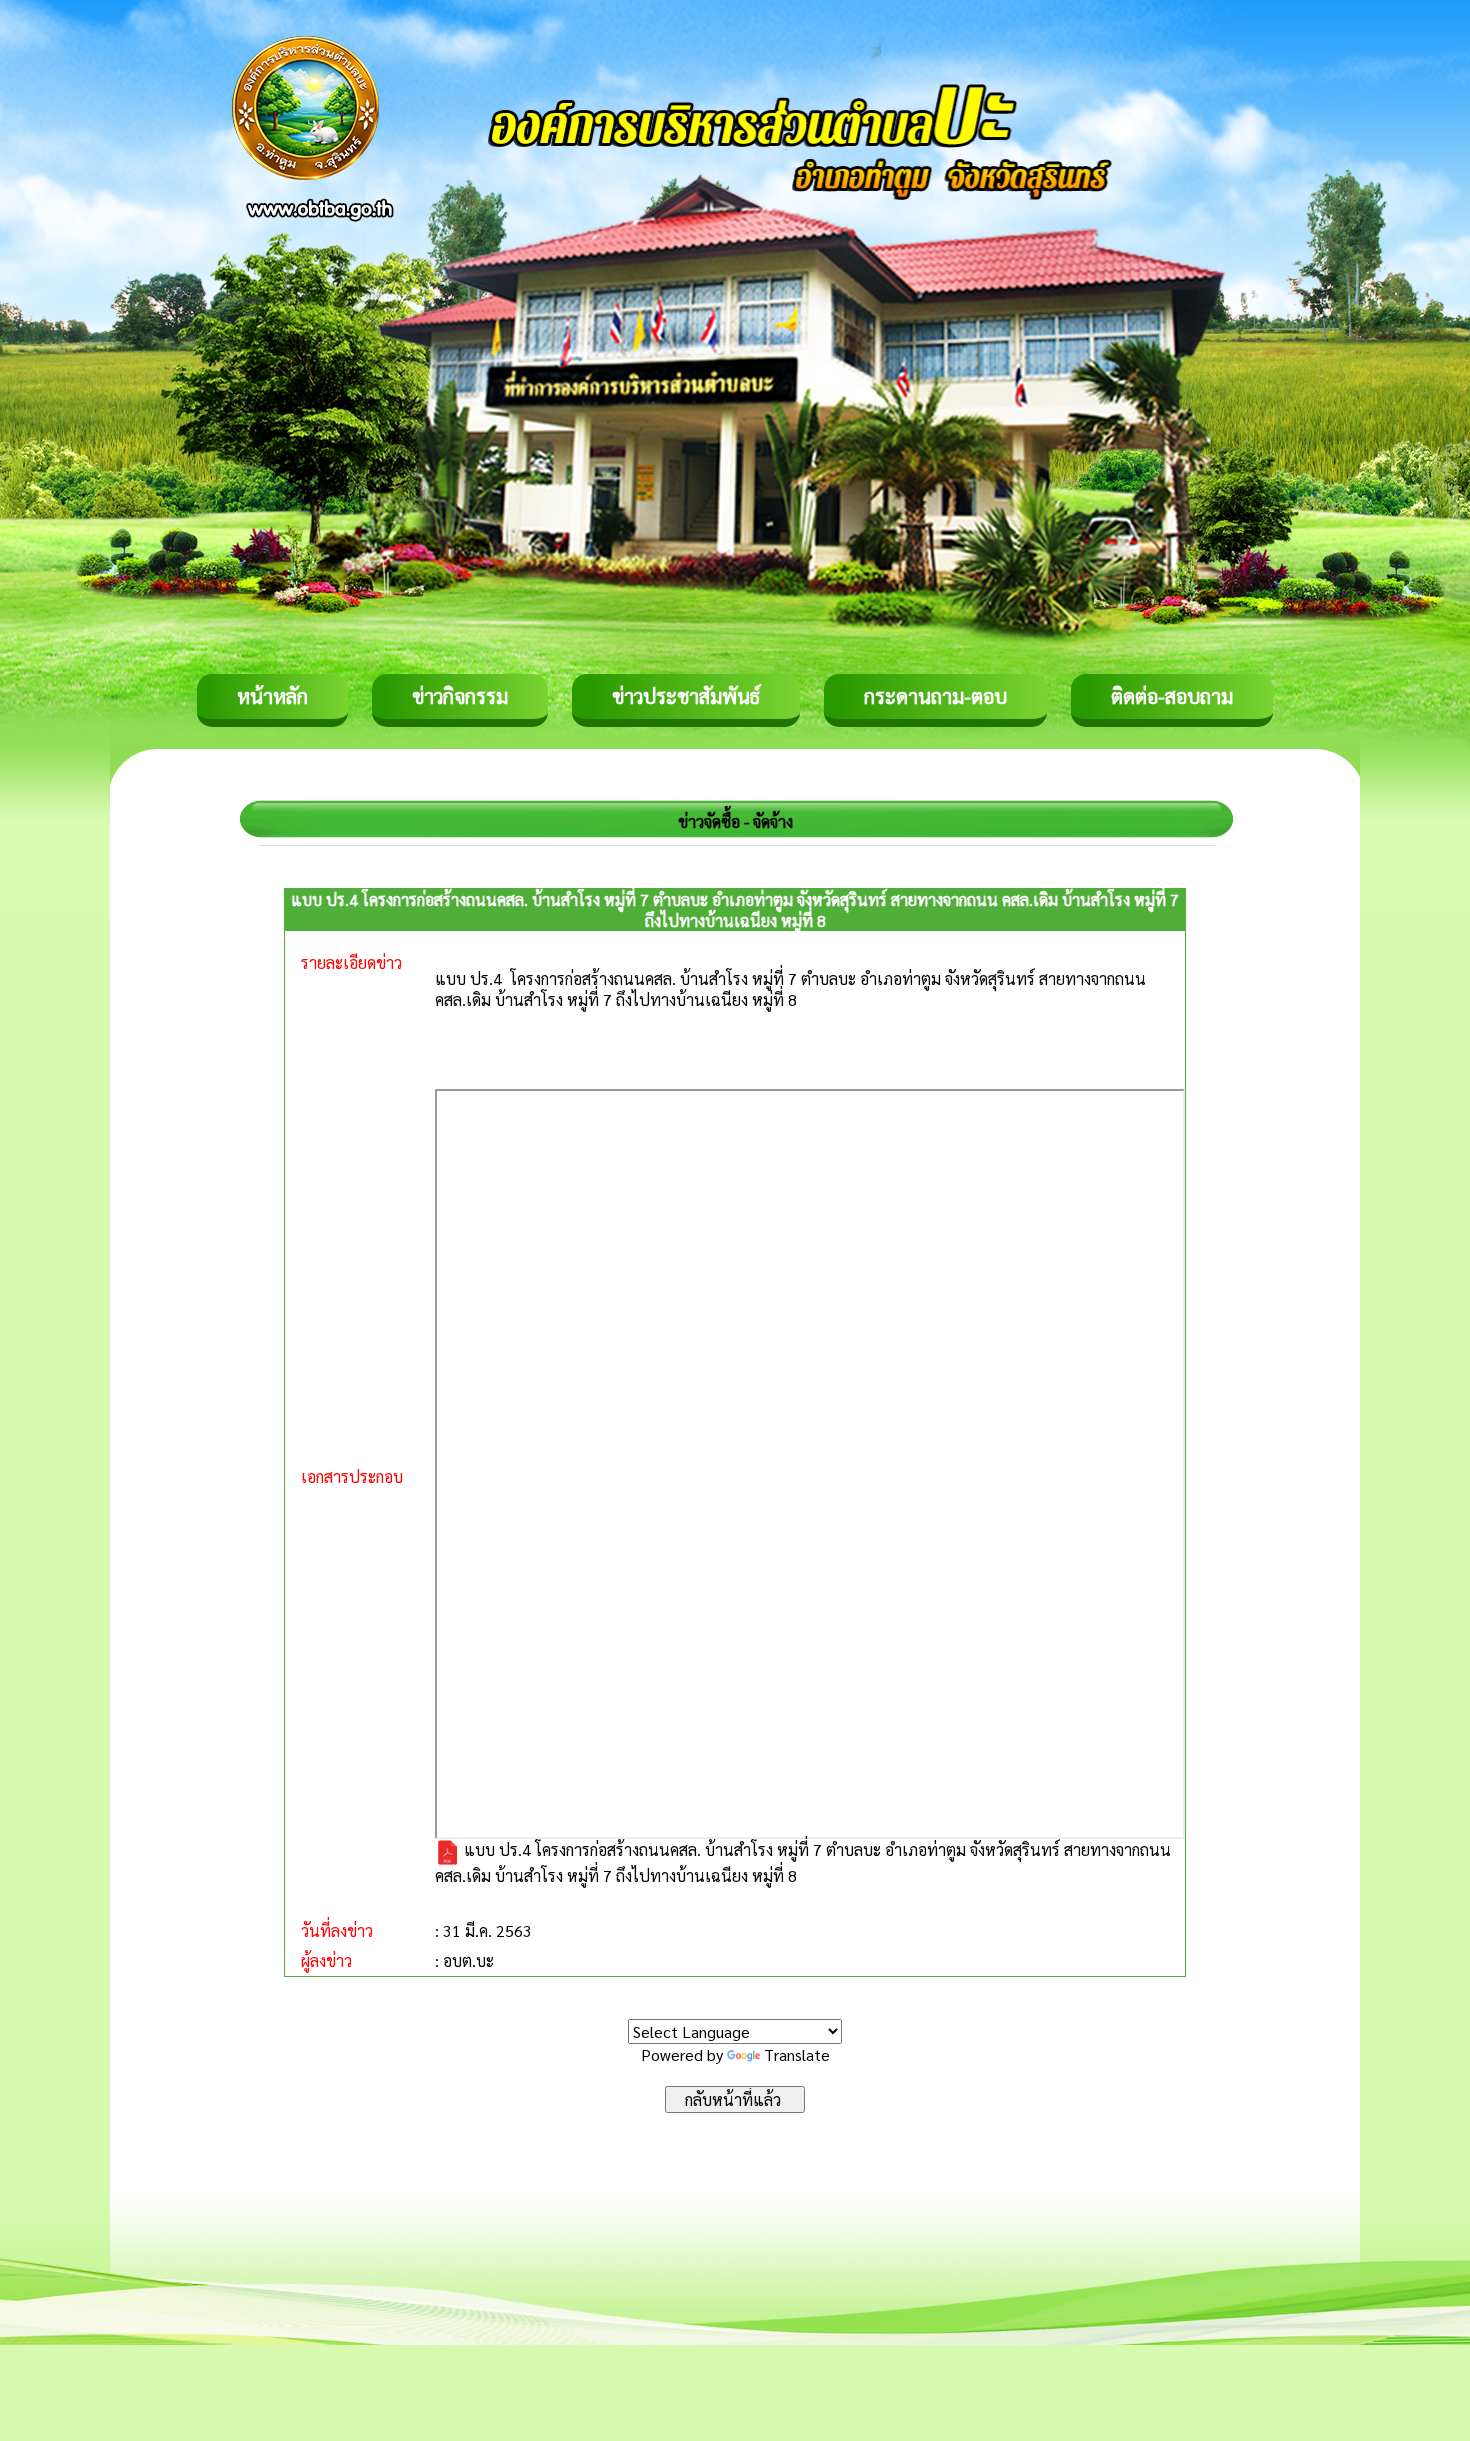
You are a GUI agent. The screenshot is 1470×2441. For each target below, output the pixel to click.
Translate (797, 2054)
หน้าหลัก (272, 696)
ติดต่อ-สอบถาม (1172, 696)
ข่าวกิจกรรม (460, 696)
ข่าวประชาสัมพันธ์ (686, 696)
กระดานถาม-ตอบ (935, 696)
